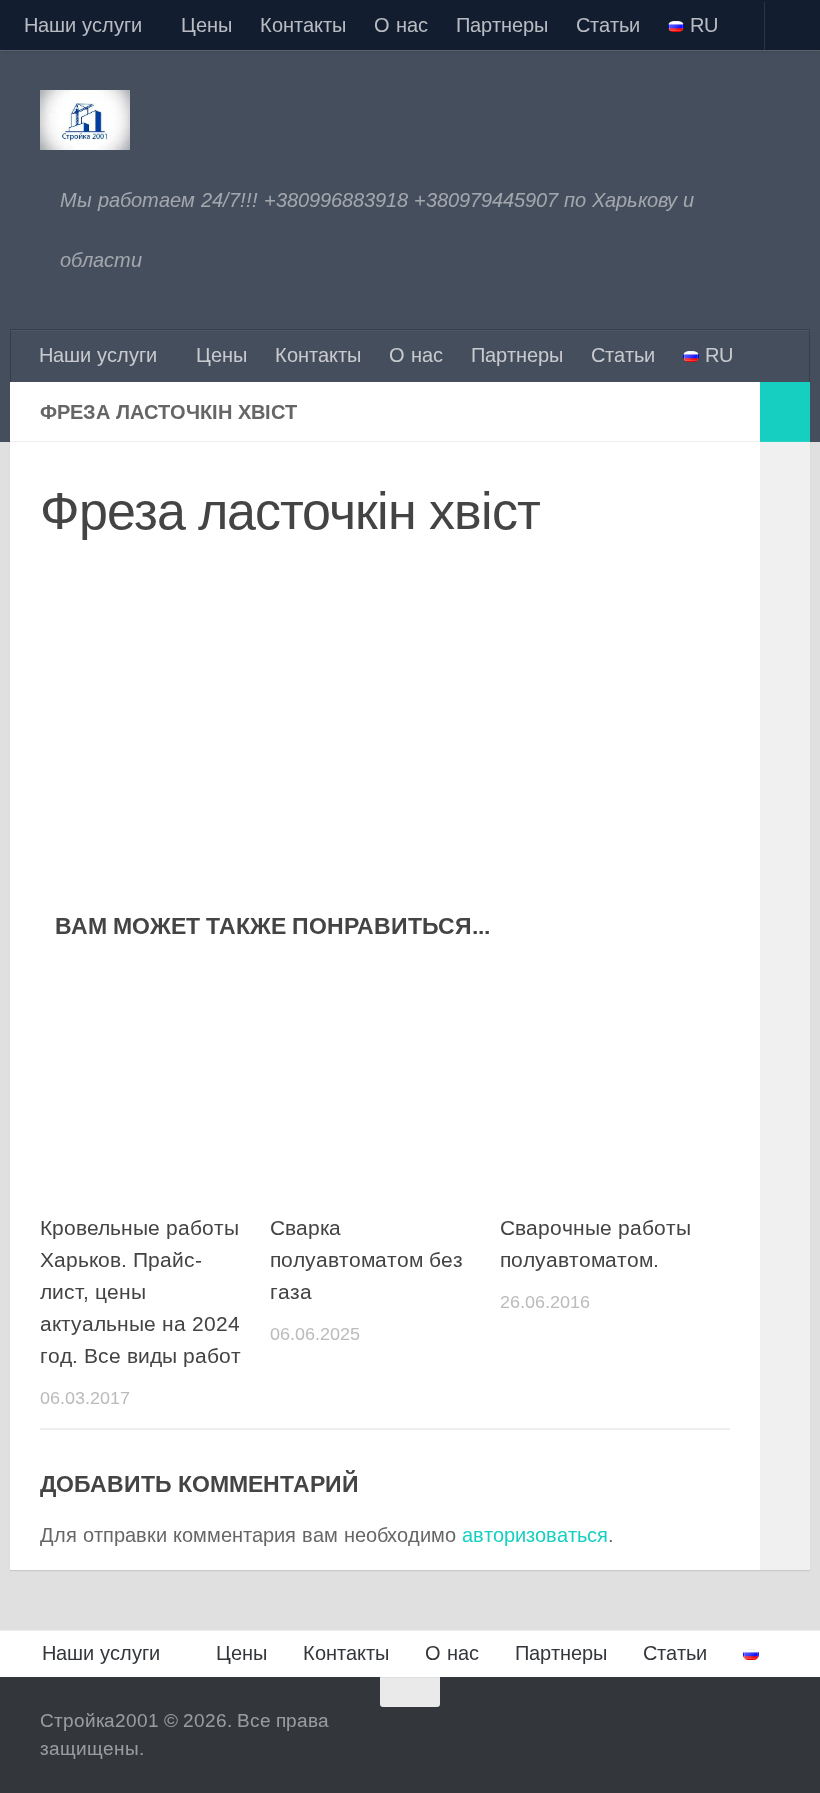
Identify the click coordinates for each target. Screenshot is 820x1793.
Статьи (608, 25)
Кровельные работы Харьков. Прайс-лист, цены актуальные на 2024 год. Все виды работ (140, 1292)
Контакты (303, 25)
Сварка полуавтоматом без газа (366, 1260)
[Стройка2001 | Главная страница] (85, 120)
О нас (401, 25)
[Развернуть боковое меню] (785, 412)
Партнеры (502, 25)
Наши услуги (83, 25)
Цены (206, 25)
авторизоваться (535, 1535)
